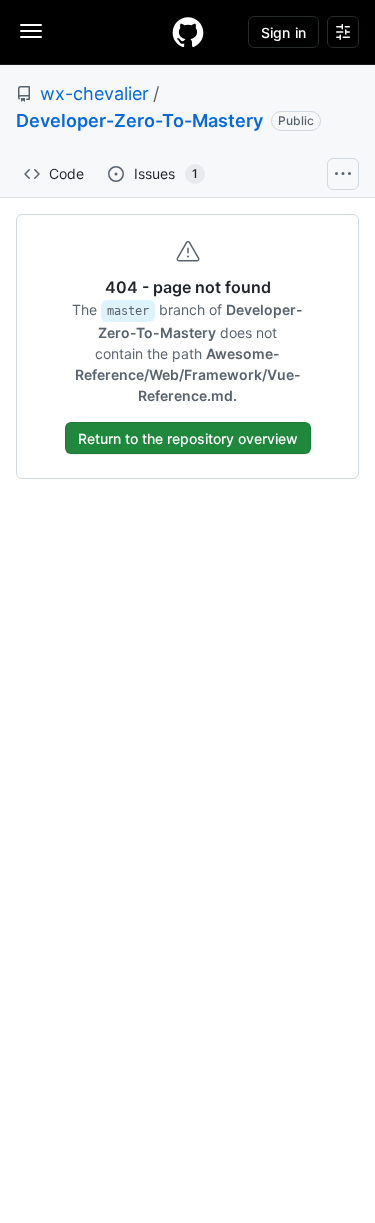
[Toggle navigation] (31, 31)
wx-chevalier (94, 93)
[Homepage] (188, 32)
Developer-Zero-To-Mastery (139, 120)
